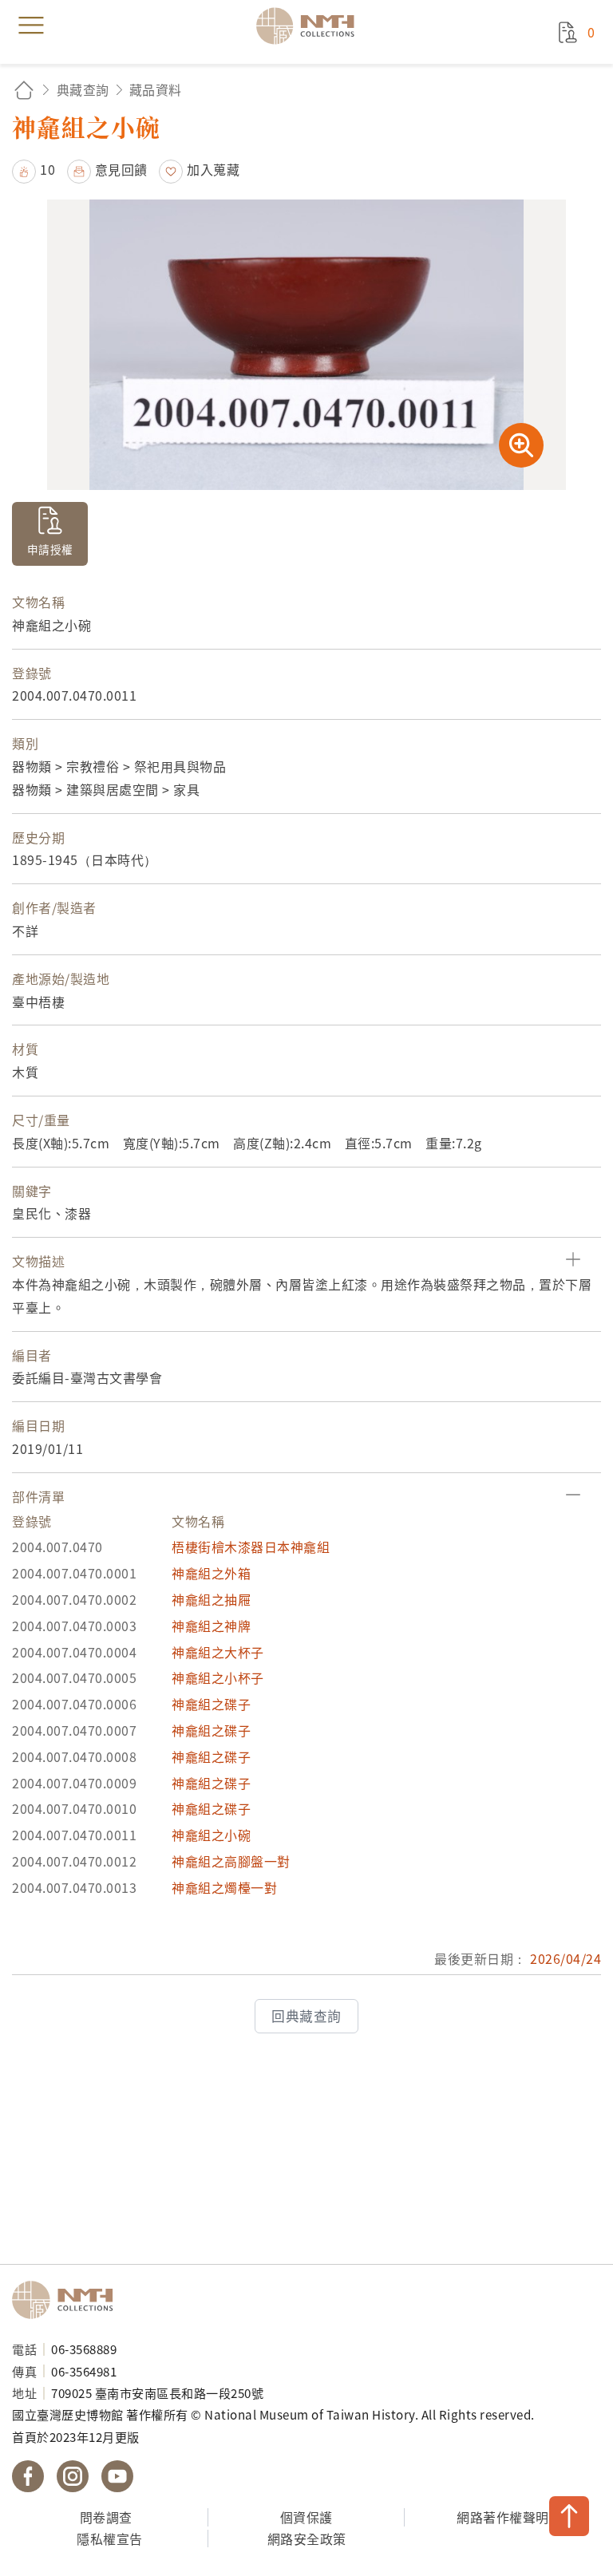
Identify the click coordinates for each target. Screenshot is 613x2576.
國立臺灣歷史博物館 (68, 2300)
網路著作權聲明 (503, 2517)
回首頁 (24, 90)
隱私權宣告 (110, 2538)
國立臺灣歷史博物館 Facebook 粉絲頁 (28, 2476)
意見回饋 (121, 169)
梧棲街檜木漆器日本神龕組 (251, 1547)
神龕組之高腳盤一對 (231, 1861)
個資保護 (306, 2517)
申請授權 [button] (50, 549)
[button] (34, 169)
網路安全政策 (307, 2538)
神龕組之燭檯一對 (224, 1887)
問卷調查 (106, 2517)
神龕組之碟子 (211, 1704)
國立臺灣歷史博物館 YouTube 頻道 (117, 2476)
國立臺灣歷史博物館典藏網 (310, 26)
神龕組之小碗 (211, 1835)
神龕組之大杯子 (218, 1652)
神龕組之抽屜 (211, 1599)
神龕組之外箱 (211, 1573)
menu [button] (31, 26)
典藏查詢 (83, 89)
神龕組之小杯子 (218, 1677)
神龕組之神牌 (211, 1626)
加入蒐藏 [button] (213, 169)
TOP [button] (569, 2516)
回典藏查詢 (306, 2016)
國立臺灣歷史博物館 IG (73, 2476)
